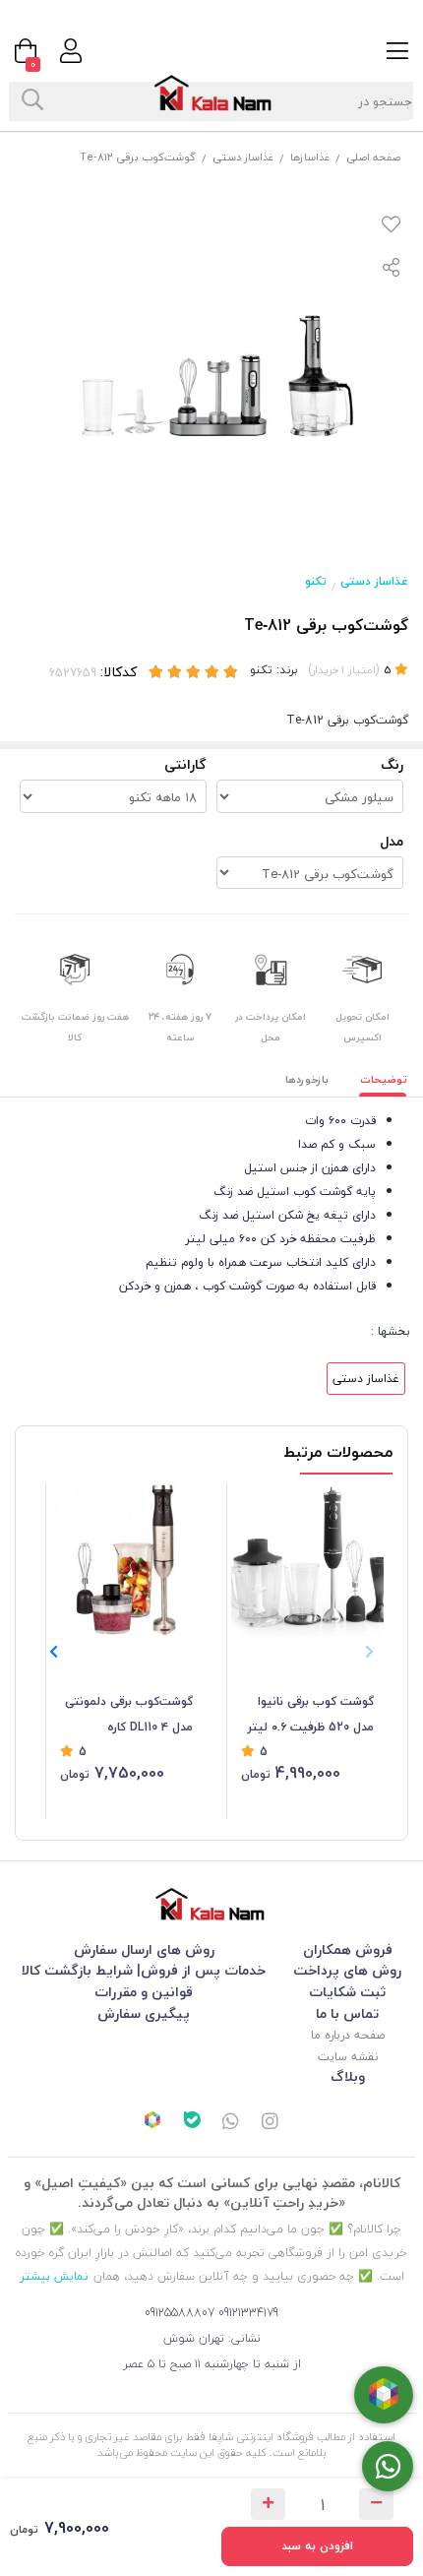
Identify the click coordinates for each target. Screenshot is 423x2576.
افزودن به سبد (317, 2546)
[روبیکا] (152, 2122)
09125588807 (180, 2313)
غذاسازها (310, 157)
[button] (54, 1652)
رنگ (392, 764)
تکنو (316, 581)
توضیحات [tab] (384, 1079)
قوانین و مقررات (144, 1992)
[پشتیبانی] (231, 2122)
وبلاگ (348, 2076)
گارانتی (185, 764)
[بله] (192, 2122)
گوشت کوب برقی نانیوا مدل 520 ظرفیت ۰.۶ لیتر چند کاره (311, 1716)
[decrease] (376, 2504)
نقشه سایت (348, 2057)
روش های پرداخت (347, 1970)
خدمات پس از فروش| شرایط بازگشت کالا (144, 1970)
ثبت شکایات (347, 1992)
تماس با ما (347, 2013)
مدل (392, 841)
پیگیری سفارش (144, 2013)
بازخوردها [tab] (307, 1079)
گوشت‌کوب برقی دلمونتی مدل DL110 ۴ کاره (129, 1714)
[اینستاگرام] (271, 2122)
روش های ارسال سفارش (144, 1949)
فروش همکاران (348, 1949)
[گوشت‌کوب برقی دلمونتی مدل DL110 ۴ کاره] (126, 1560)
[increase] (268, 2504)
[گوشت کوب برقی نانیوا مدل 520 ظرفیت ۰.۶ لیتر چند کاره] (307, 1560)
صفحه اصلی (373, 157)
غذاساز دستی (243, 157)
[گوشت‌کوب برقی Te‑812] (211, 1904)
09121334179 (248, 2313)
